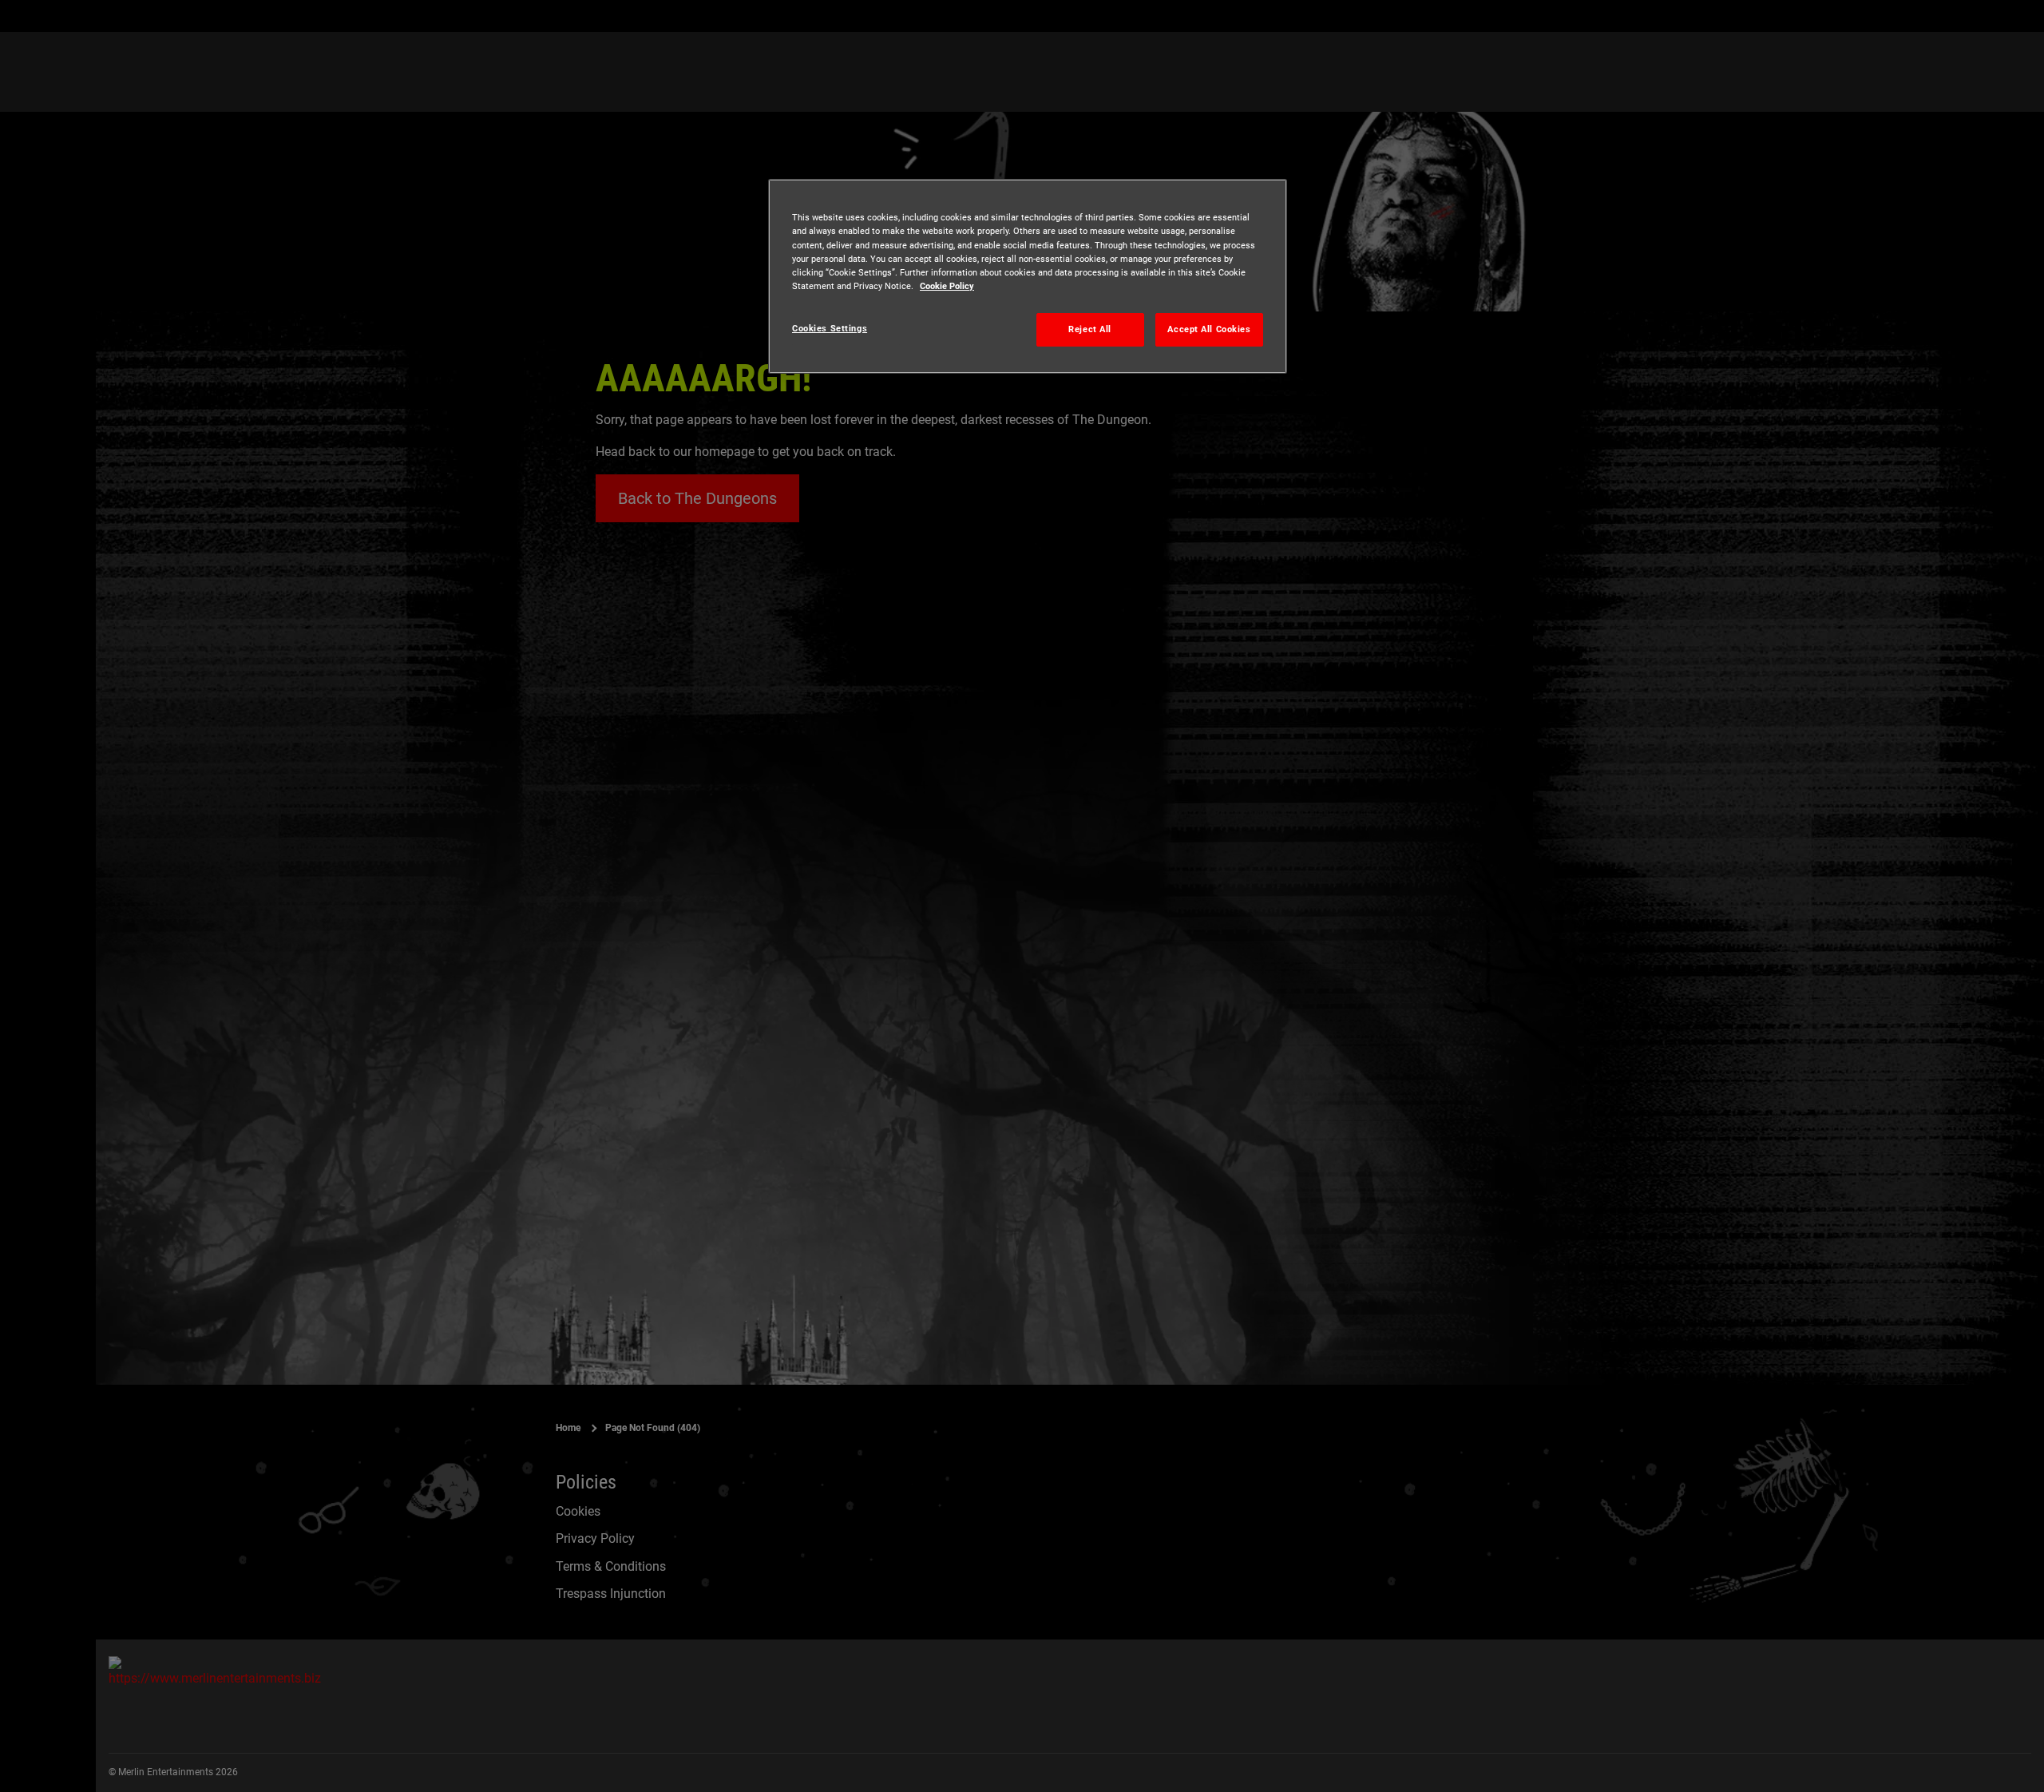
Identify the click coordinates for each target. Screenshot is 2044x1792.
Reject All (1090, 329)
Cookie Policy (947, 286)
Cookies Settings (830, 328)
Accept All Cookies (1209, 329)
